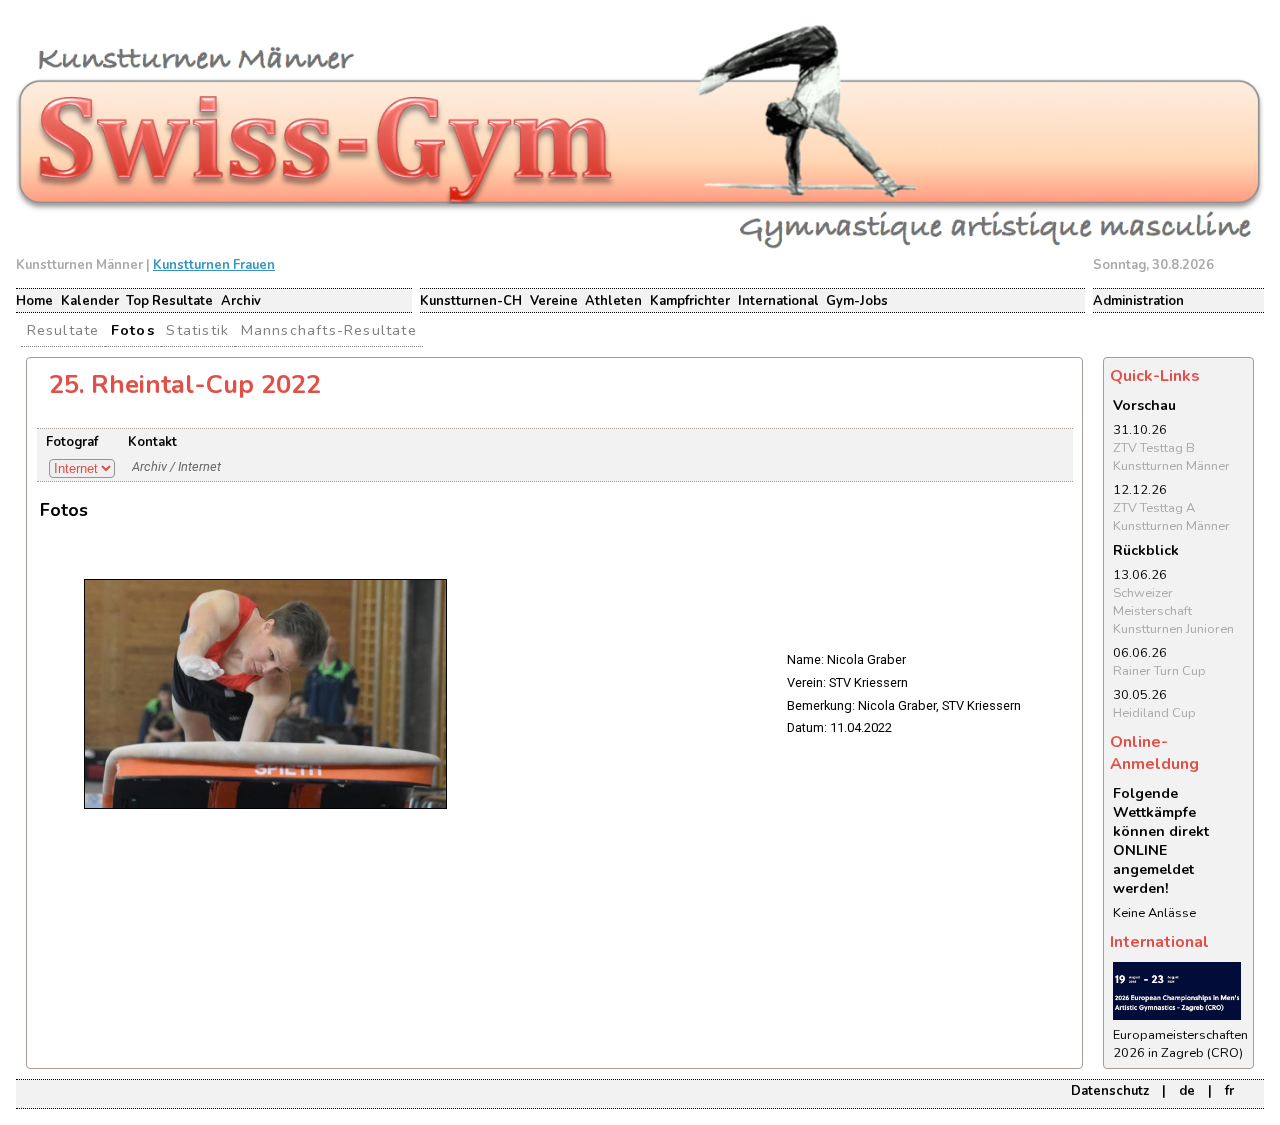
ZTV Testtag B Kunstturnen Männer (1171, 457)
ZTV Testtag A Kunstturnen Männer (1171, 517)
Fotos (133, 330)
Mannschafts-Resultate (329, 330)
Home (34, 301)
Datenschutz (1110, 1091)
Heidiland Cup (1154, 713)
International (778, 301)
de (1187, 1091)
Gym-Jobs (857, 301)
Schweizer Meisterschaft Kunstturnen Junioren (1173, 611)
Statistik (197, 330)
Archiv (241, 301)
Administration (1138, 301)
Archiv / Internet (176, 466)
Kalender (90, 301)
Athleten (613, 301)
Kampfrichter (690, 301)
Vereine (554, 301)
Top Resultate (169, 301)
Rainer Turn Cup (1159, 671)
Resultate (63, 330)
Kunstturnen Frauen (214, 265)
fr (1229, 1091)
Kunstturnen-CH (471, 301)
